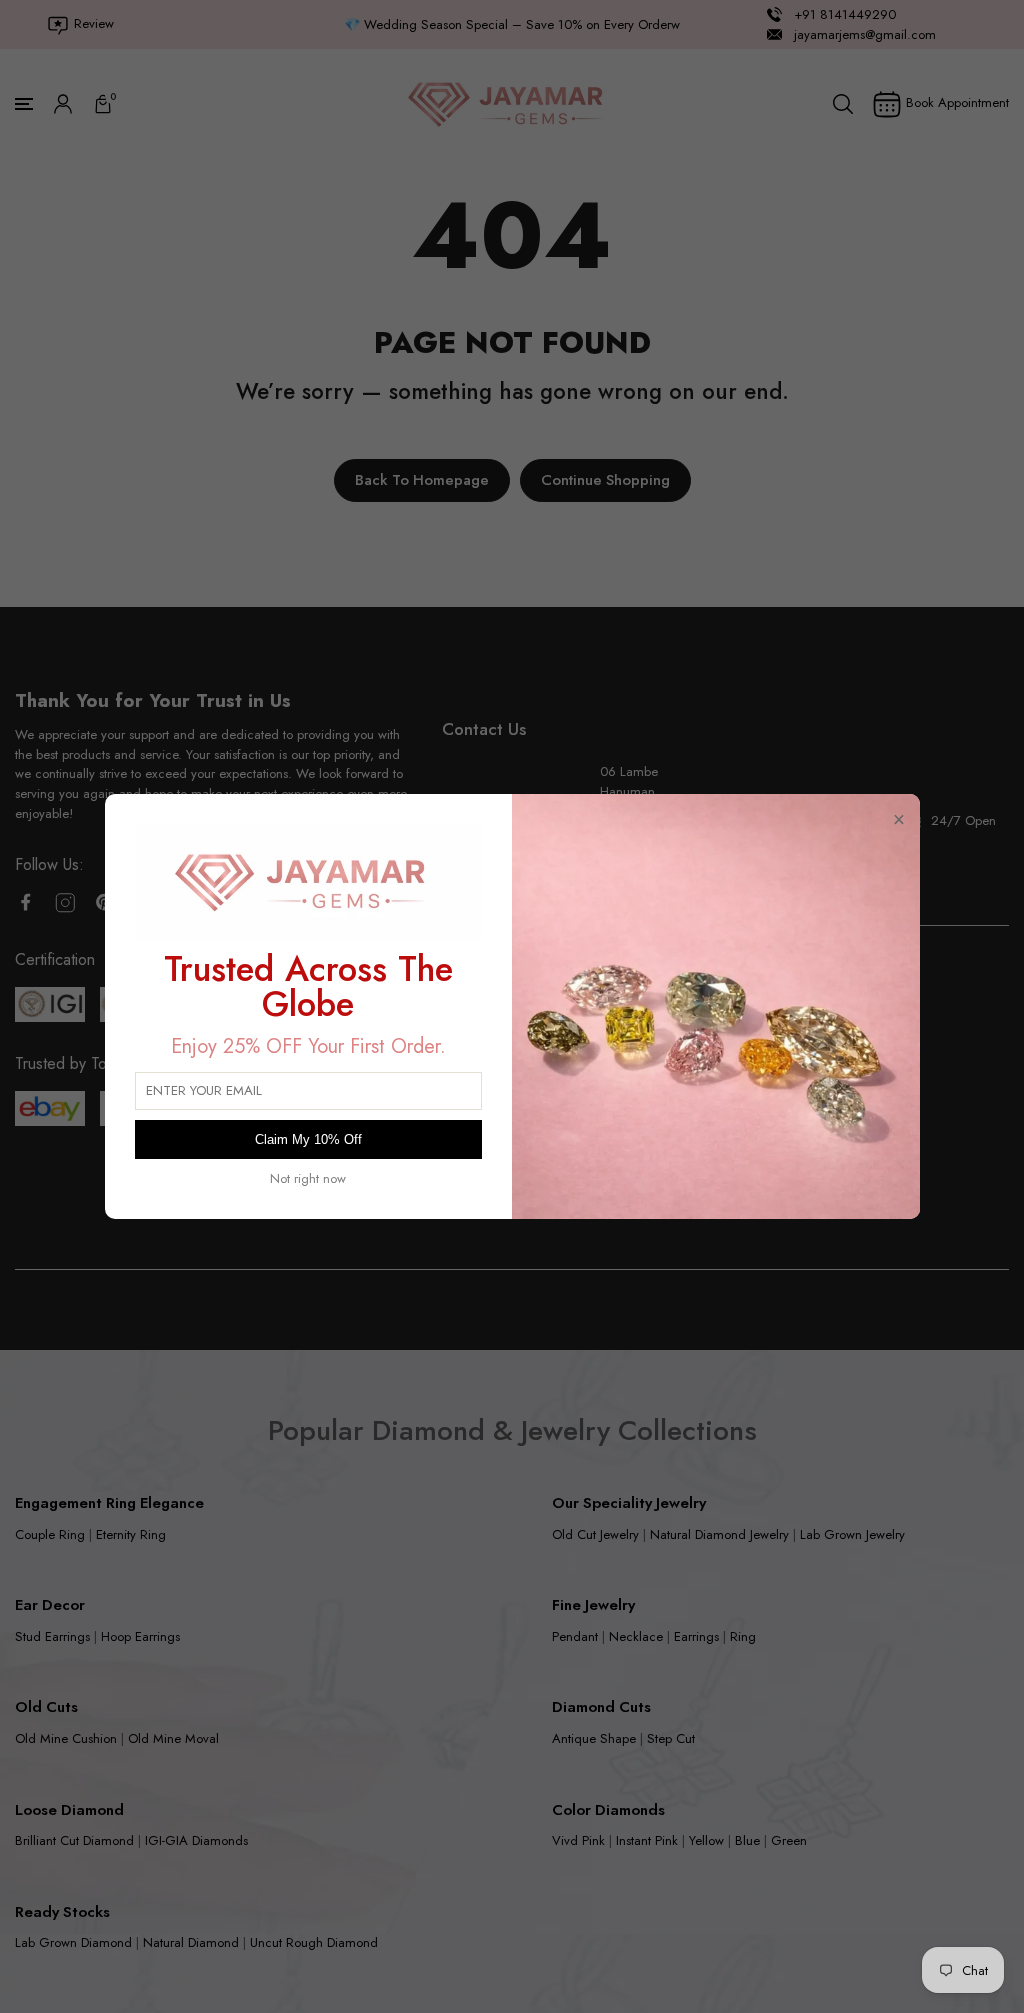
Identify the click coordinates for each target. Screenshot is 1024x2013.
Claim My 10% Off (308, 1139)
